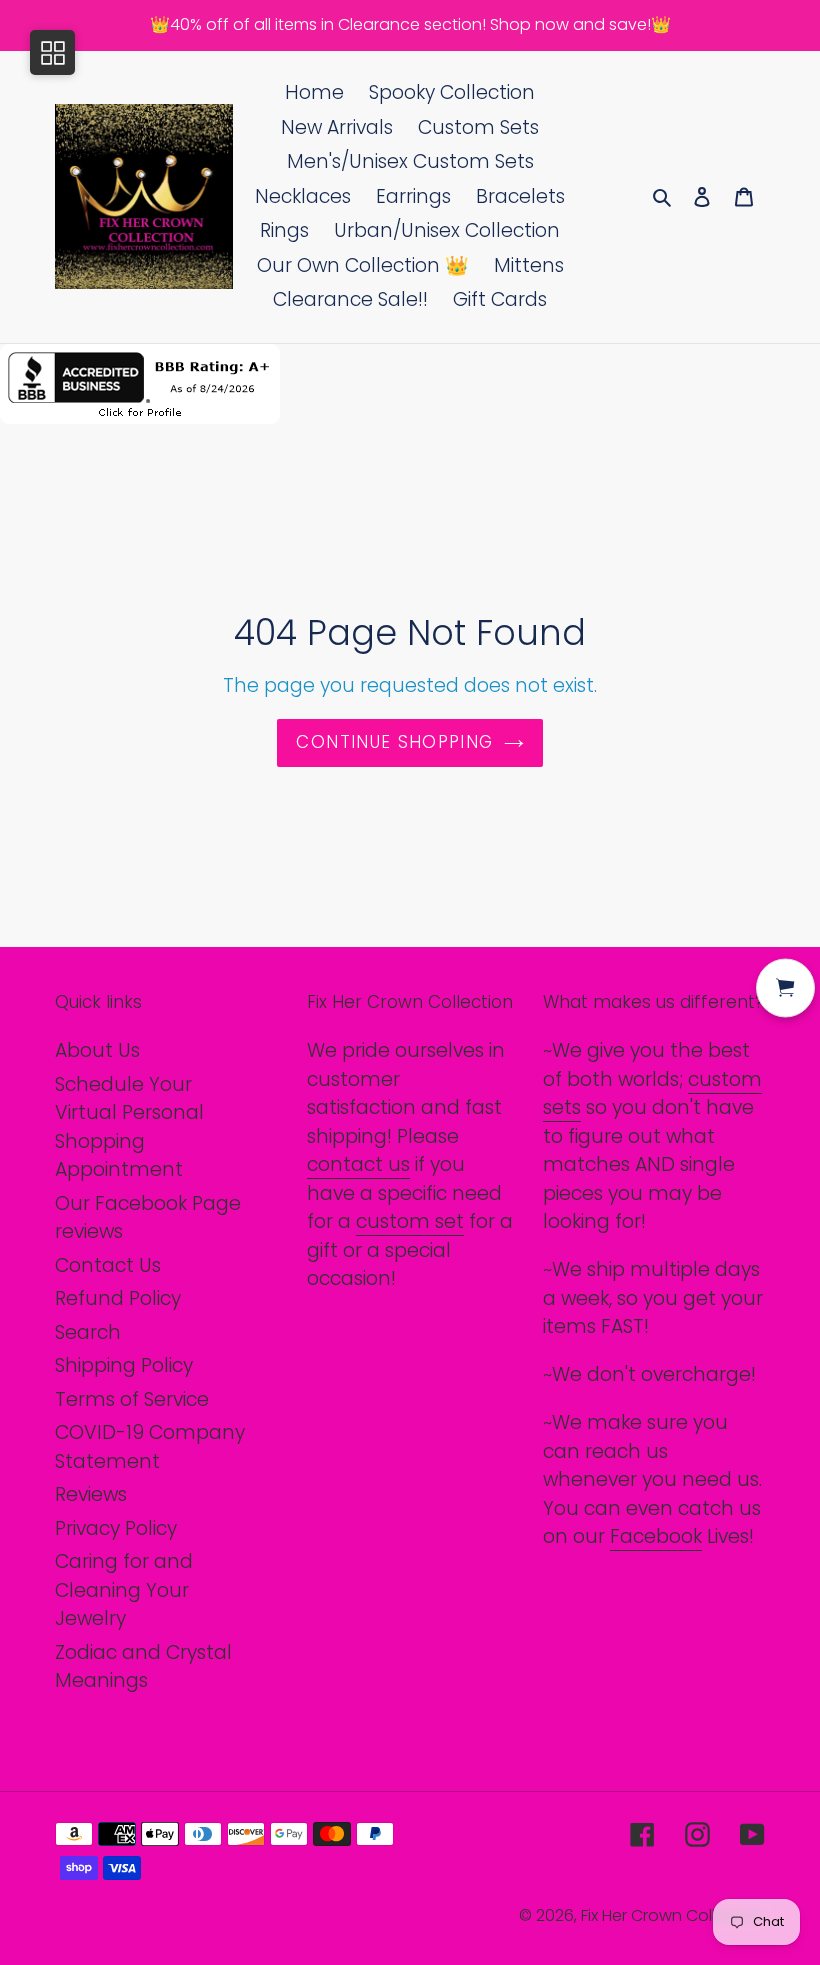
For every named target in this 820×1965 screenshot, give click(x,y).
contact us (358, 1164)
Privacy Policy (116, 1528)
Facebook (656, 1536)
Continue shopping (394, 742)
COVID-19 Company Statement (150, 1447)
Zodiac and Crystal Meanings (143, 1667)
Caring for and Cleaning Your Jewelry (124, 1590)
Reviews (91, 1494)
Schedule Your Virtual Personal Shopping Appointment (129, 1127)
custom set (410, 1221)
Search (88, 1332)
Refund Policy (118, 1298)
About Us (97, 1050)
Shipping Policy (124, 1365)
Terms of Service (132, 1399)
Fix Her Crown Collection (673, 1915)
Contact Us (108, 1265)
